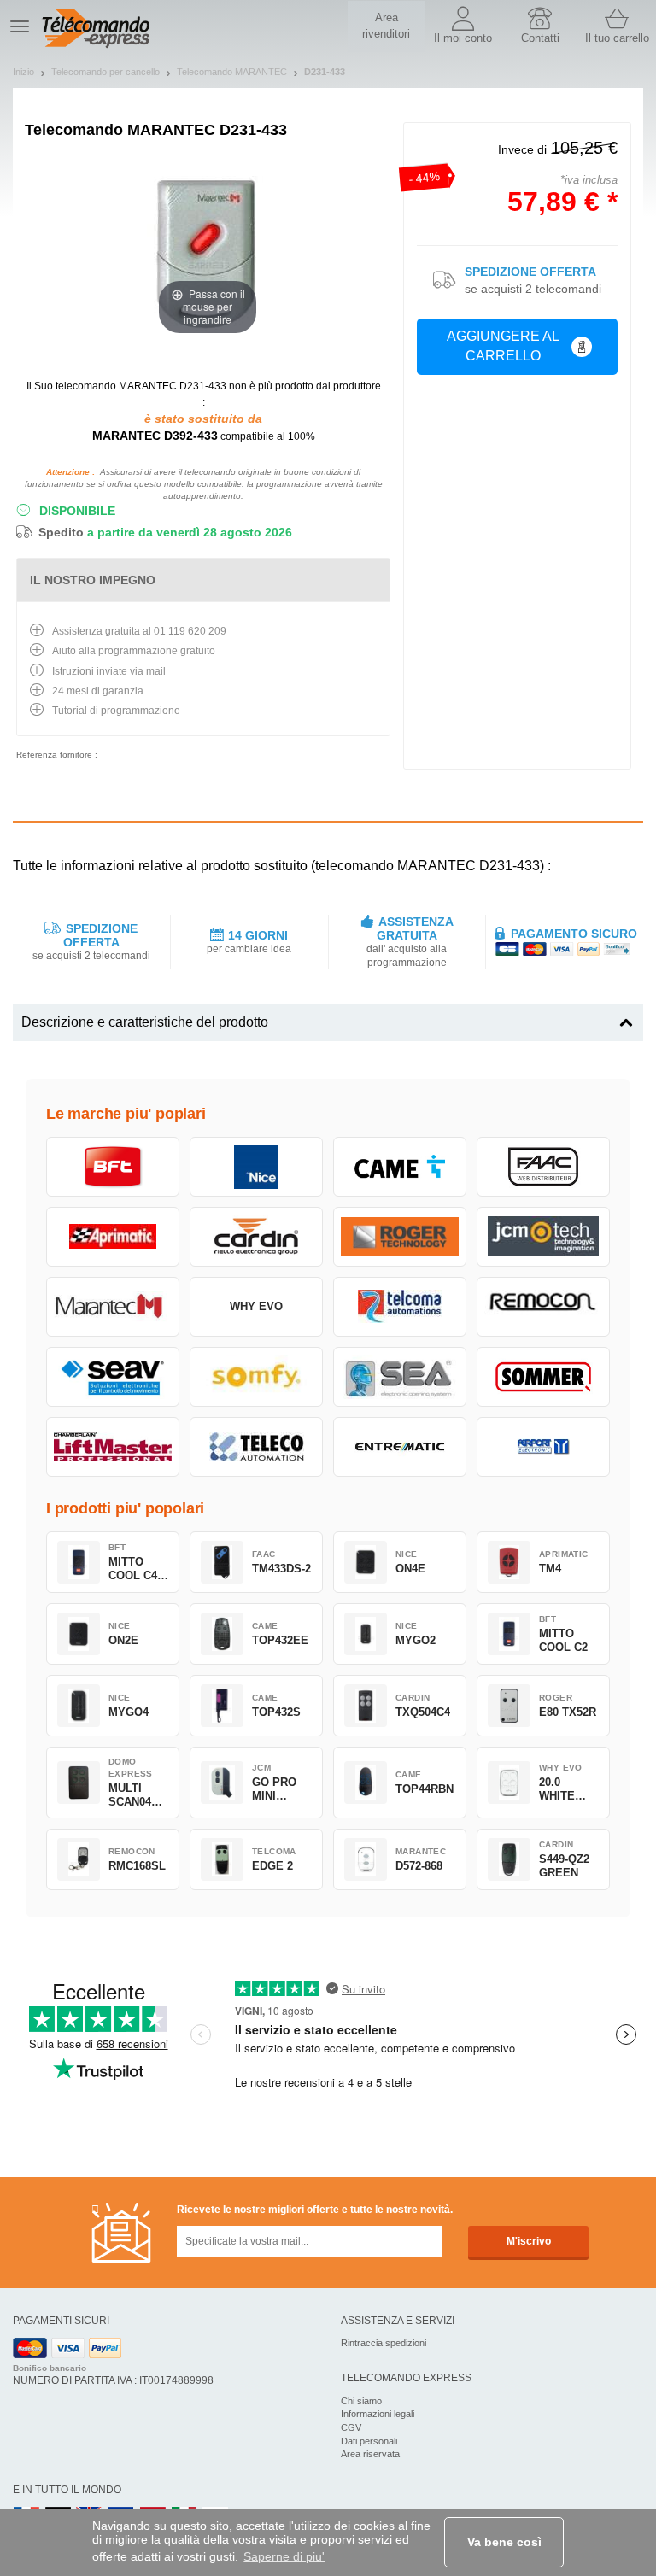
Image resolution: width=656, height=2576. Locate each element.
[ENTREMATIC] (400, 1447)
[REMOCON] (543, 1307)
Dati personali (369, 2441)
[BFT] (113, 1167)
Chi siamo (361, 2401)
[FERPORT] (543, 1447)
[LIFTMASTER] (113, 1447)
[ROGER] (400, 1237)
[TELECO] (256, 1447)
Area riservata (370, 2454)
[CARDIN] (256, 1237)
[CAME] (400, 1167)
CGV (351, 2427)
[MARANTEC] (113, 1307)
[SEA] (400, 1377)
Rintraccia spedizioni (384, 2343)
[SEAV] (113, 1377)
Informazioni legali (378, 2414)
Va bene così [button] (504, 2542)
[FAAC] (543, 1167)
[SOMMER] (543, 1377)
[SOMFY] (256, 1377)
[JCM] (543, 1237)
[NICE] (256, 1167)
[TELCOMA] (400, 1307)
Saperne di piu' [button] (284, 2556)
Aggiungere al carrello (503, 346)
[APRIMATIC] (113, 1237)
